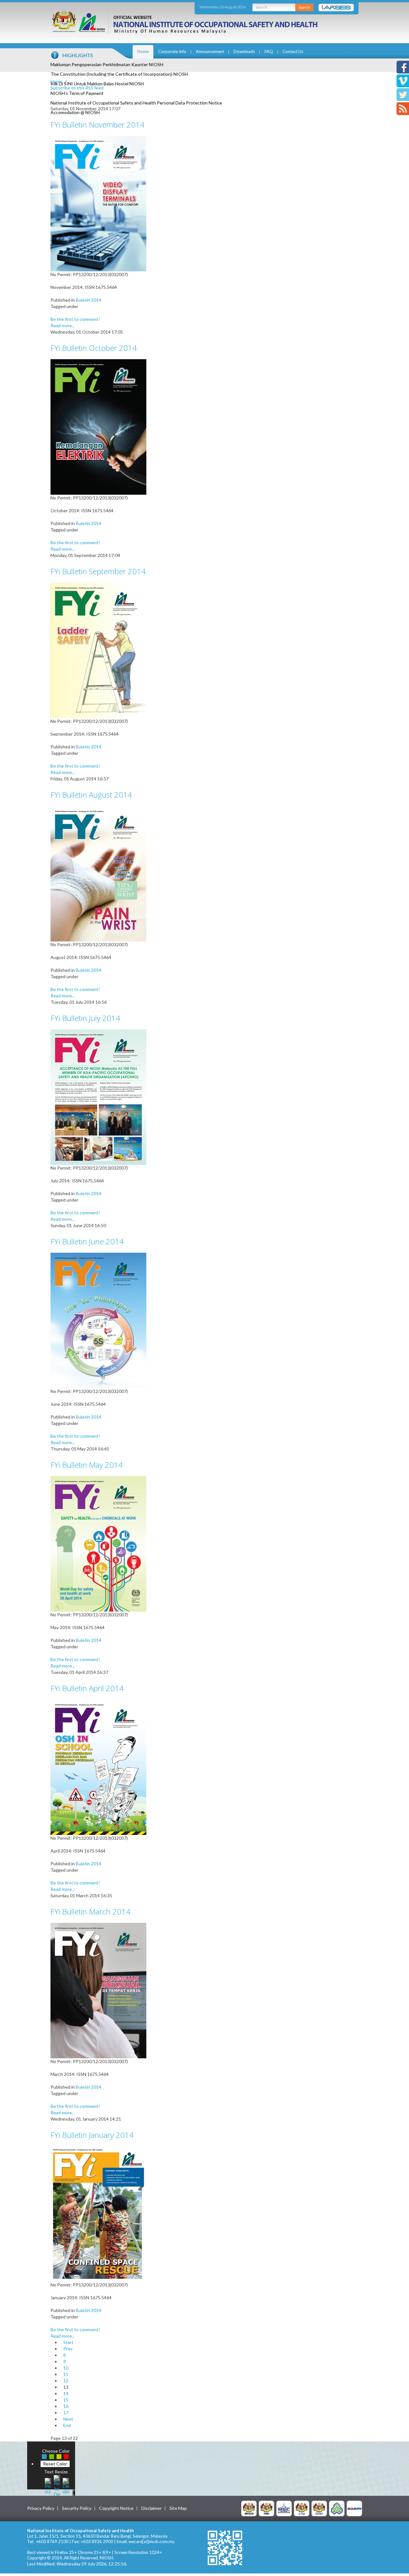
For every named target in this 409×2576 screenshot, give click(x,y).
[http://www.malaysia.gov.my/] (249, 2508)
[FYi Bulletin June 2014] (98, 1320)
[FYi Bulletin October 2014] (98, 426)
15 (66, 2400)
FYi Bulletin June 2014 (87, 1241)
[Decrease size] (66, 2485)
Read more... (63, 325)
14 (66, 2393)
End (67, 2425)
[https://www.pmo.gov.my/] (266, 2508)
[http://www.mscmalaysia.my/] (284, 2508)
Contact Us (293, 51)
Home (143, 51)
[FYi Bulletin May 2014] (98, 1543)
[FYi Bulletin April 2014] (98, 1767)
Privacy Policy (41, 2508)
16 (66, 2406)
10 (66, 2368)
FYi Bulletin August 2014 (91, 795)
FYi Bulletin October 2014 (94, 348)
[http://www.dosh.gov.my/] (319, 2508)
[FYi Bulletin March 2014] (98, 1990)
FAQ (269, 51)
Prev (68, 2349)
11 (66, 2374)
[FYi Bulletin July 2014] (98, 1097)
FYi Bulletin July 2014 (85, 1018)
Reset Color (55, 2464)
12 (66, 2381)
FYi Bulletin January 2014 (92, 2135)
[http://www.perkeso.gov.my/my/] (337, 2508)
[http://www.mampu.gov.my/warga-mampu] (354, 2508)
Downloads (244, 51)
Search (304, 7)
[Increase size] (48, 2485)
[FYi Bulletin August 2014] (98, 873)
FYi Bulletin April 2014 (87, 1688)
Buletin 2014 (89, 300)
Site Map (178, 2508)
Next (68, 2419)
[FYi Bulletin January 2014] (98, 2213)
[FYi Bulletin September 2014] (98, 650)
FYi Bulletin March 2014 (90, 1911)
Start (68, 2342)
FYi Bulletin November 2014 (97, 124)
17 (66, 2413)
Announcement (210, 51)
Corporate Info (172, 51)
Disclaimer (151, 2508)
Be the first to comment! (75, 319)
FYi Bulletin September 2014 (98, 571)
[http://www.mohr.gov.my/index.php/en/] (302, 2508)
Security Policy (77, 2508)
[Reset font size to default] (57, 2485)
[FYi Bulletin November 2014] (98, 203)
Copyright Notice (116, 2508)
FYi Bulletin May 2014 (87, 1465)
